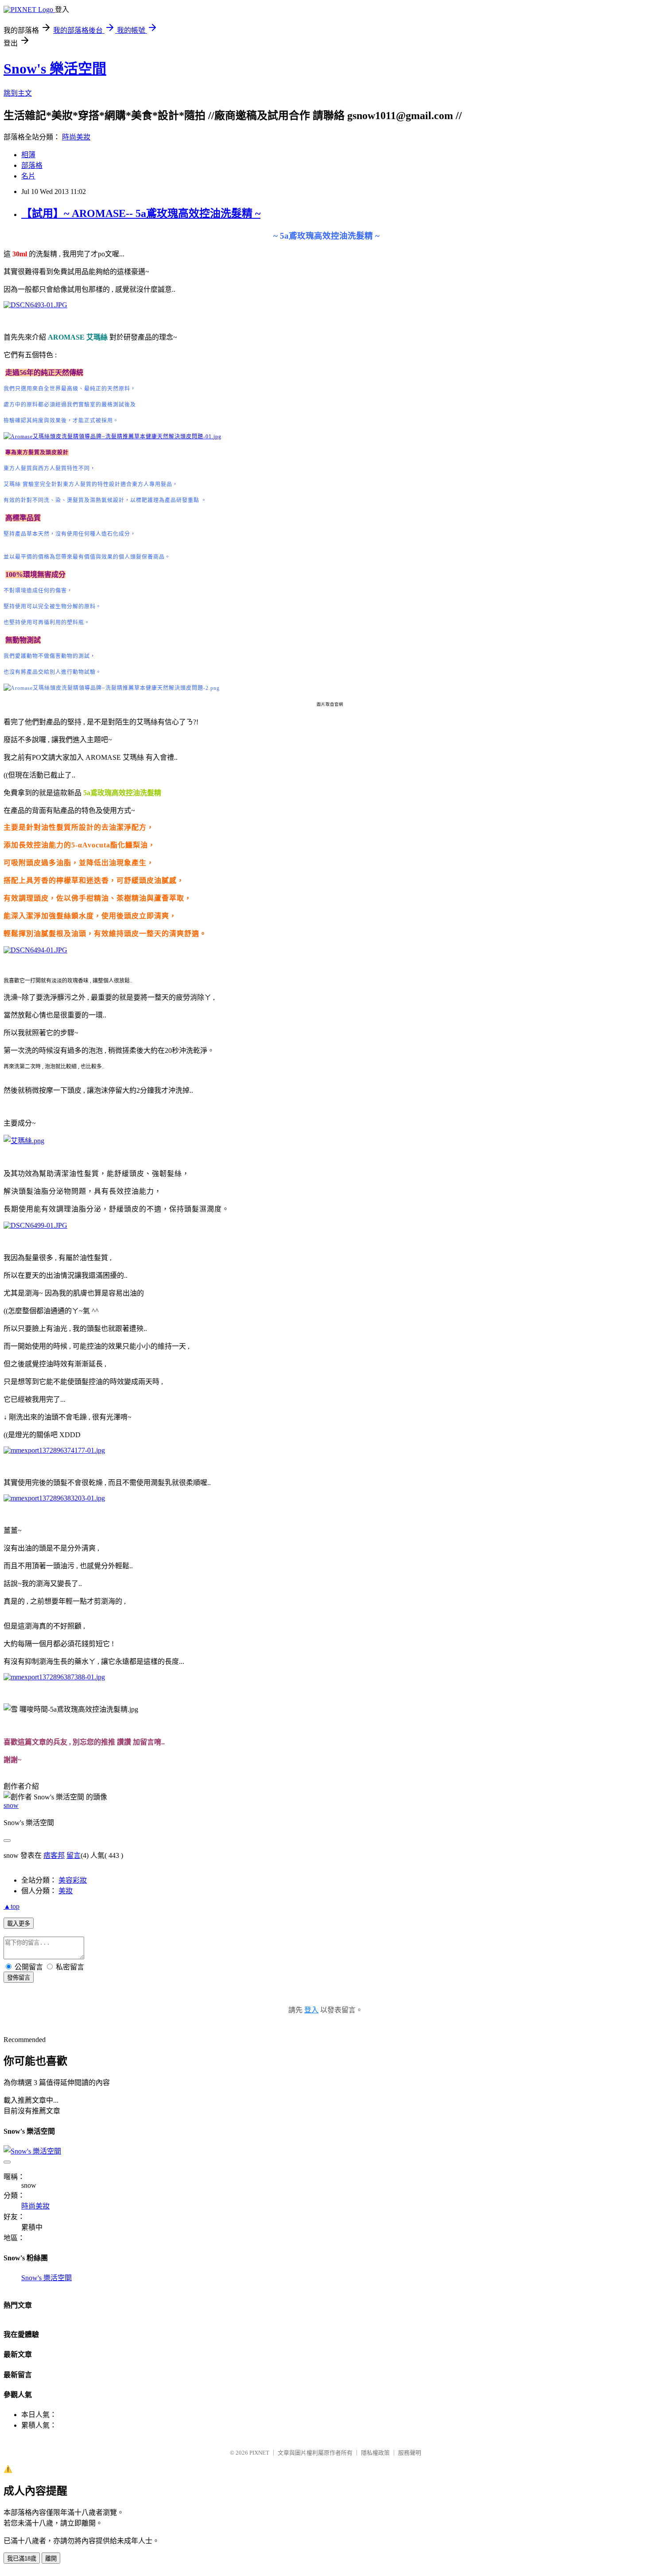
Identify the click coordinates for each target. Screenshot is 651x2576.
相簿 (28, 155)
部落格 (32, 165)
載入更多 (19, 1924)
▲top (12, 1906)
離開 (51, 2559)
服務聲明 (410, 2453)
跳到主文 (18, 93)
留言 (74, 1855)
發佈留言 (19, 1978)
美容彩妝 (73, 1880)
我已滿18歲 (22, 2559)
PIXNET (259, 2453)
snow (11, 1805)
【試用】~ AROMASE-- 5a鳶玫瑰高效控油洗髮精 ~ (141, 213)
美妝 (66, 1891)
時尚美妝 (76, 137)
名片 (28, 176)
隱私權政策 (375, 2453)
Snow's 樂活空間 (55, 69)
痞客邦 (54, 1855)
